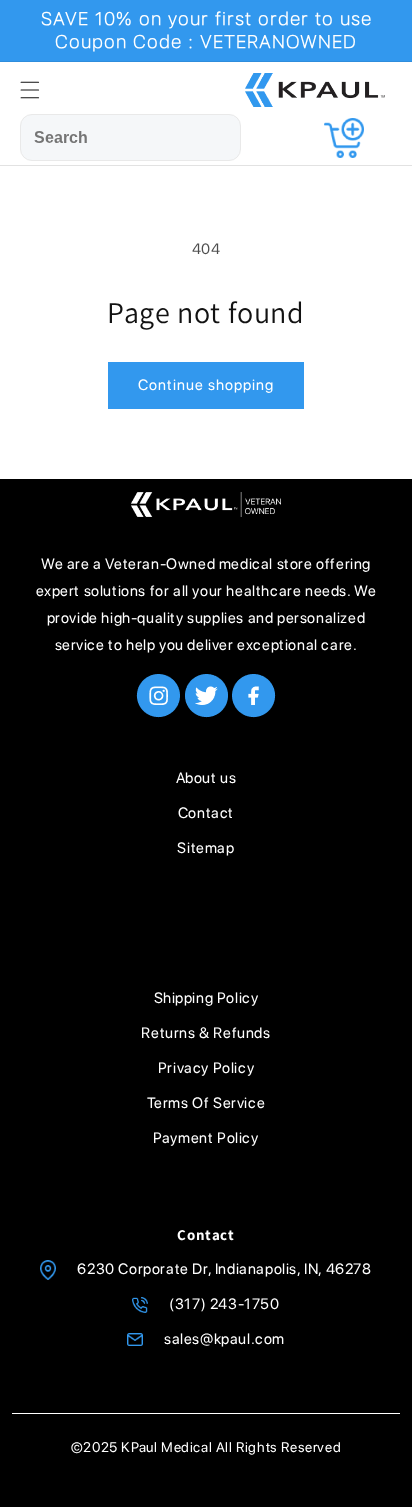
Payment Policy (205, 1138)
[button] (30, 90)
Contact (206, 813)
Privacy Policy (206, 1068)
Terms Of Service (206, 1103)
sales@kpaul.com (224, 1339)
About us (206, 778)
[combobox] (130, 137)
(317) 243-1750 (224, 1304)
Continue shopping (206, 385)
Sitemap (205, 848)
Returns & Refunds (205, 1033)
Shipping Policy (206, 998)
